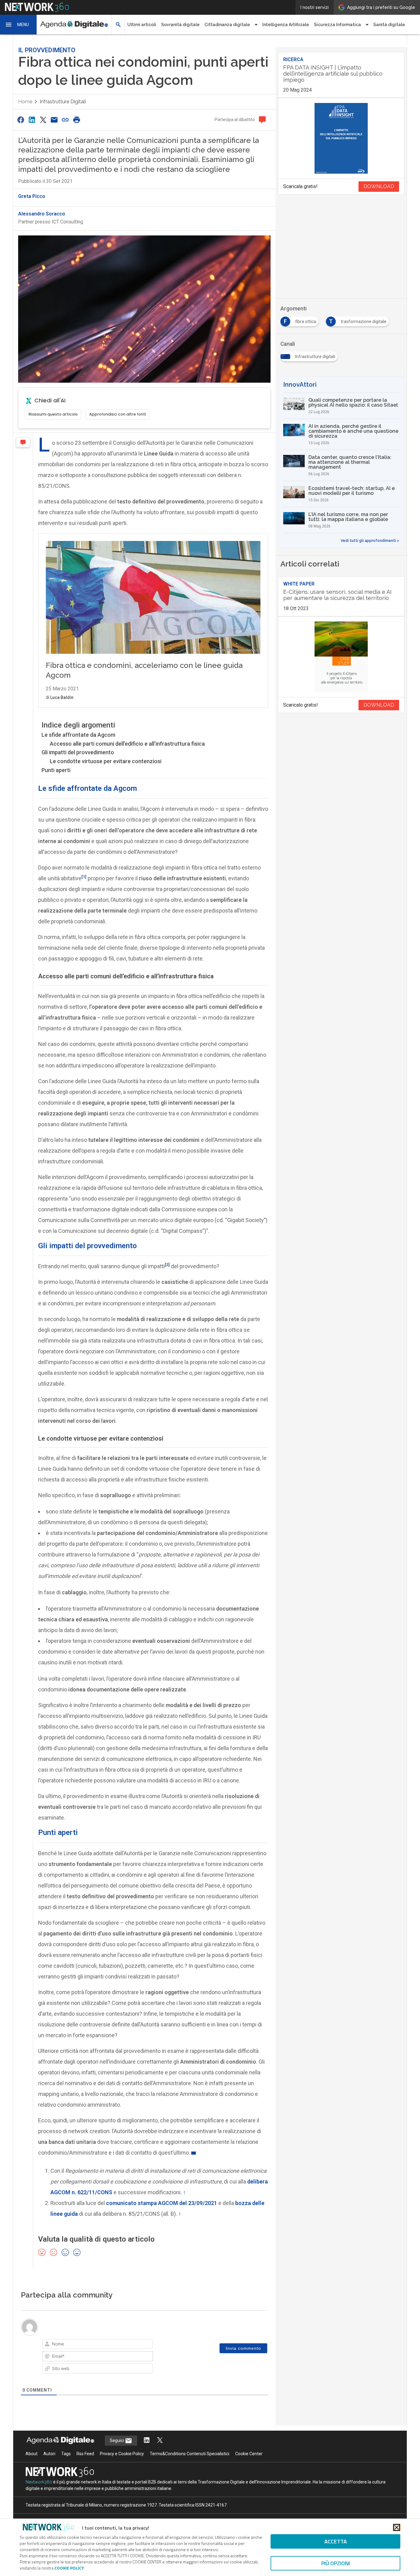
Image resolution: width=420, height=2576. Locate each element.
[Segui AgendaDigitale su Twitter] (160, 2441)
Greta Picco (32, 196)
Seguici (117, 2440)
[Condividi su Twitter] (43, 120)
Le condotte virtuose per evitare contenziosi (106, 761)
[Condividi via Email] (54, 120)
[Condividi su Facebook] (21, 120)
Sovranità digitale (180, 25)
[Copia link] (65, 120)
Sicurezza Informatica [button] (337, 25)
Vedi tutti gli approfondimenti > (370, 541)
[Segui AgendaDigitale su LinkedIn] (147, 2441)
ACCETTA (336, 2541)
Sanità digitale (389, 25)
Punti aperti (56, 770)
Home (25, 102)
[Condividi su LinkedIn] (32, 120)
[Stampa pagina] (77, 120)
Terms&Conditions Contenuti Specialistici (190, 2454)
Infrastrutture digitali (63, 102)
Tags (66, 2454)
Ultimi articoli (142, 25)
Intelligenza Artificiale (286, 25)
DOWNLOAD (379, 186)
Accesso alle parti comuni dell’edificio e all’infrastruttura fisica (127, 744)
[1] (84, 877)
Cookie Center (249, 2454)
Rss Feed (85, 2454)
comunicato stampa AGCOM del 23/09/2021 (162, 2203)
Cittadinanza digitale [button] (227, 25)
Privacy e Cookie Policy (122, 2454)
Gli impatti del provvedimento (78, 752)
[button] (18, 25)
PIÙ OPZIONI (336, 2563)
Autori (49, 2454)
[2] (167, 1264)
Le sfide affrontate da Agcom (78, 735)
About (32, 2454)
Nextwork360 (39, 2482)
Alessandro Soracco (42, 214)
